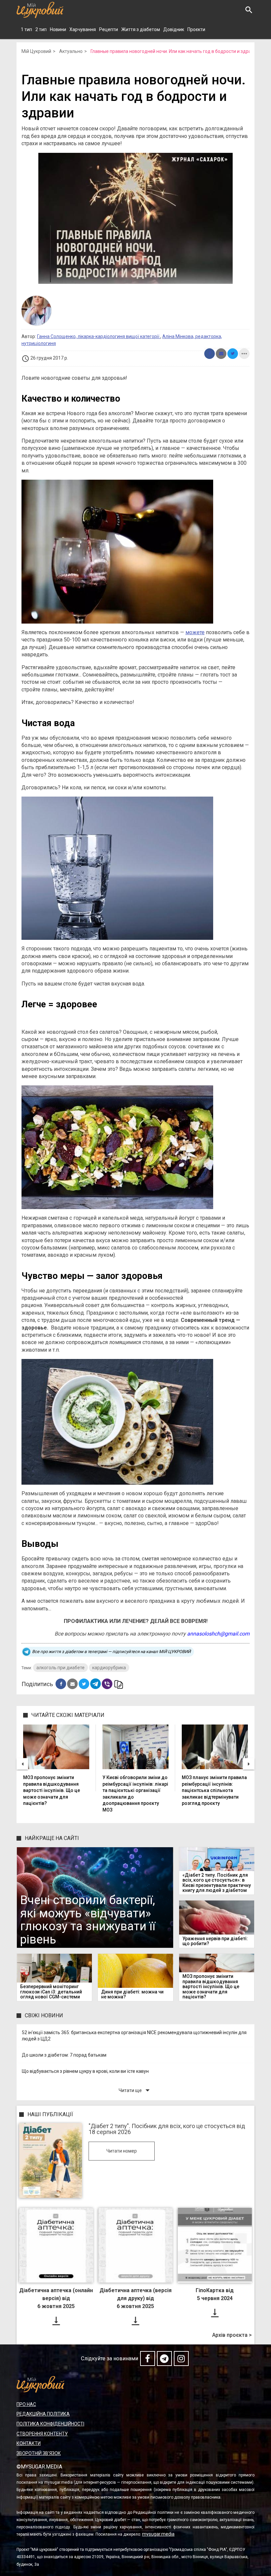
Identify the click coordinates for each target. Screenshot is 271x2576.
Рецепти (109, 29)
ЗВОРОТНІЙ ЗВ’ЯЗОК (39, 2453)
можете (195, 632)
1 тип (26, 29)
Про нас (26, 2404)
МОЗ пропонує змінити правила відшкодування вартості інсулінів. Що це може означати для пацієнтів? (52, 1790)
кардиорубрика (109, 1668)
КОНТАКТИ (29, 2443)
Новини (58, 29)
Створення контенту (42, 2434)
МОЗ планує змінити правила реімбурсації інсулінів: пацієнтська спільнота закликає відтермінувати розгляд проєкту (214, 1790)
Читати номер (122, 2151)
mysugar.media (158, 2534)
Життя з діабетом (141, 29)
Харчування (83, 29)
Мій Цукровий (36, 51)
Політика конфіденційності (50, 2424)
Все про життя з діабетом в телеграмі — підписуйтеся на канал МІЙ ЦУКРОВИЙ (111, 1652)
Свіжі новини (44, 2015)
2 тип (41, 29)
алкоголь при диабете (60, 1668)
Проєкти (196, 29)
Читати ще (135, 2090)
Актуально (71, 51)
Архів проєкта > (232, 2335)
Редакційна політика (43, 2414)
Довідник (174, 29)
